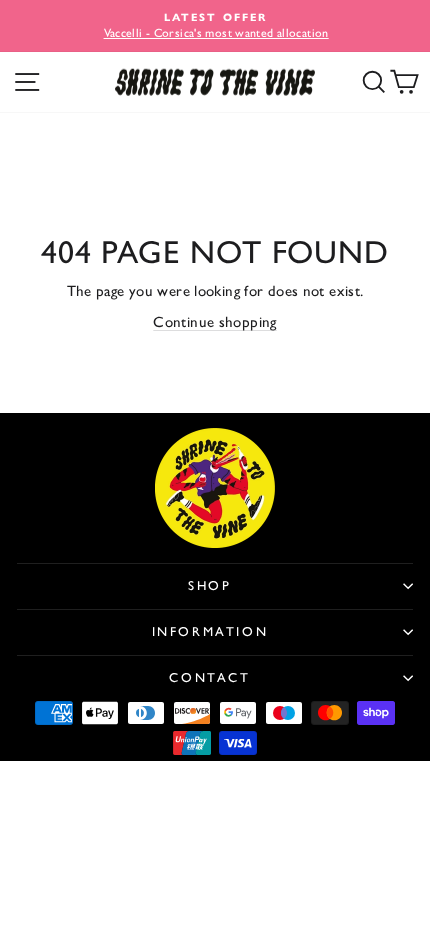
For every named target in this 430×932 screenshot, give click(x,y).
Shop (209, 585)
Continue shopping (214, 322)
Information (210, 631)
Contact (209, 677)
